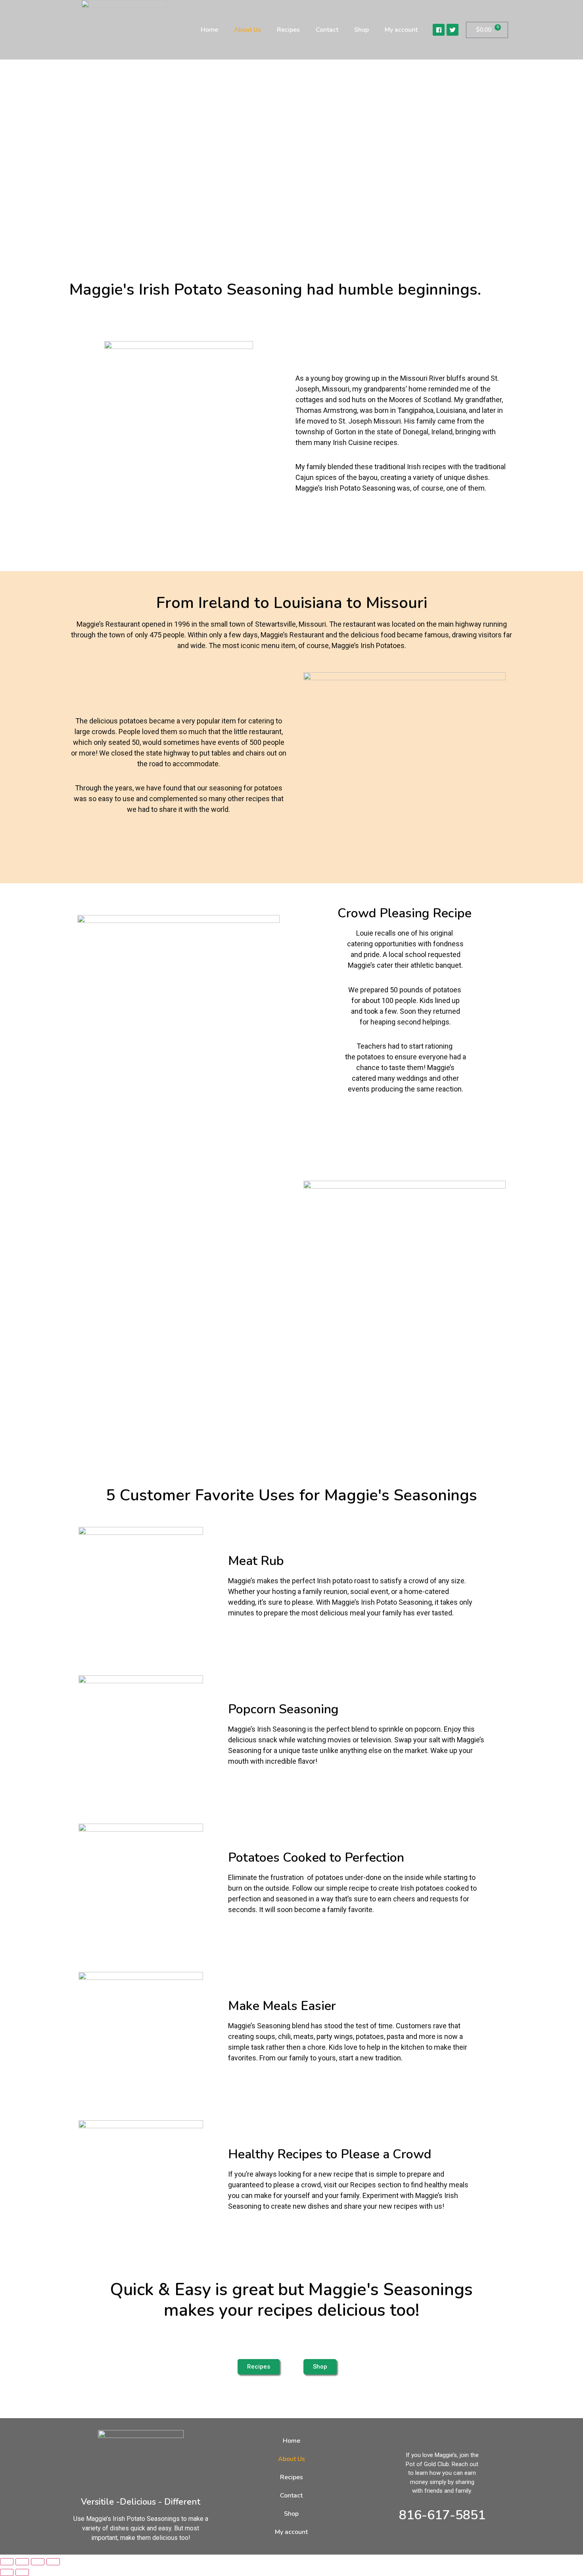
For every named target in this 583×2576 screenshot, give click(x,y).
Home (209, 30)
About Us (247, 30)
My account (401, 30)
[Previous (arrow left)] (7, 2572)
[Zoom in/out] (7, 2562)
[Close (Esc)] (53, 2562)
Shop (361, 30)
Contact (327, 30)
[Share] (38, 2562)
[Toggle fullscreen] (22, 2562)
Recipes (288, 30)
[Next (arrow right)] (22, 2572)
